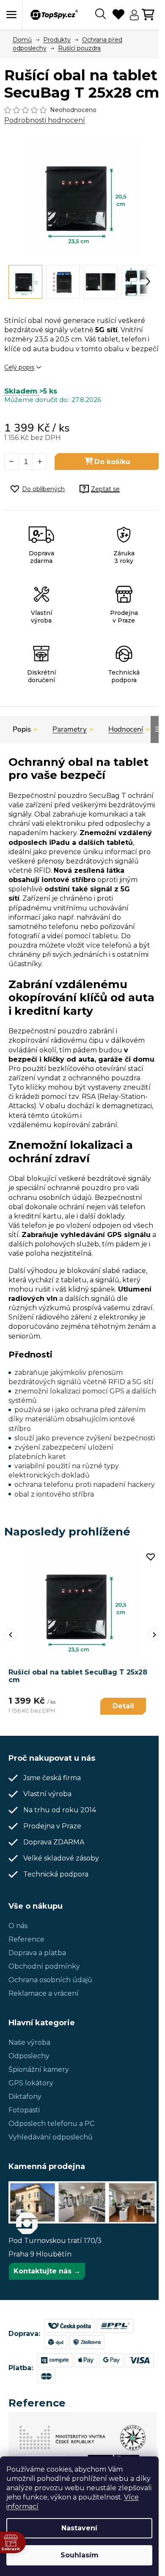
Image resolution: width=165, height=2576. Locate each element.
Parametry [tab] (70, 729)
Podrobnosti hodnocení (45, 120)
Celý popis (19, 367)
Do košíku (112, 462)
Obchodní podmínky (44, 1966)
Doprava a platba (37, 1953)
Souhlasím (80, 2555)
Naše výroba (29, 2042)
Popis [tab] (22, 729)
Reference (26, 1939)
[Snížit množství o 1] (11, 462)
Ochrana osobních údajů (50, 1980)
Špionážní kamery (39, 2069)
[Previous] (11, 1635)
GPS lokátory (31, 2083)
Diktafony (25, 2097)
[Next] (154, 1635)
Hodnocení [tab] (126, 729)
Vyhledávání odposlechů (51, 2137)
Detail (123, 1706)
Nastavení (79, 2528)
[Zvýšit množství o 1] (39, 462)
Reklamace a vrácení (44, 1993)
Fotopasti (24, 2110)
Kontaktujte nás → (47, 2271)
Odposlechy (29, 2056)
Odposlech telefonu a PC (51, 2124)
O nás (18, 1926)
